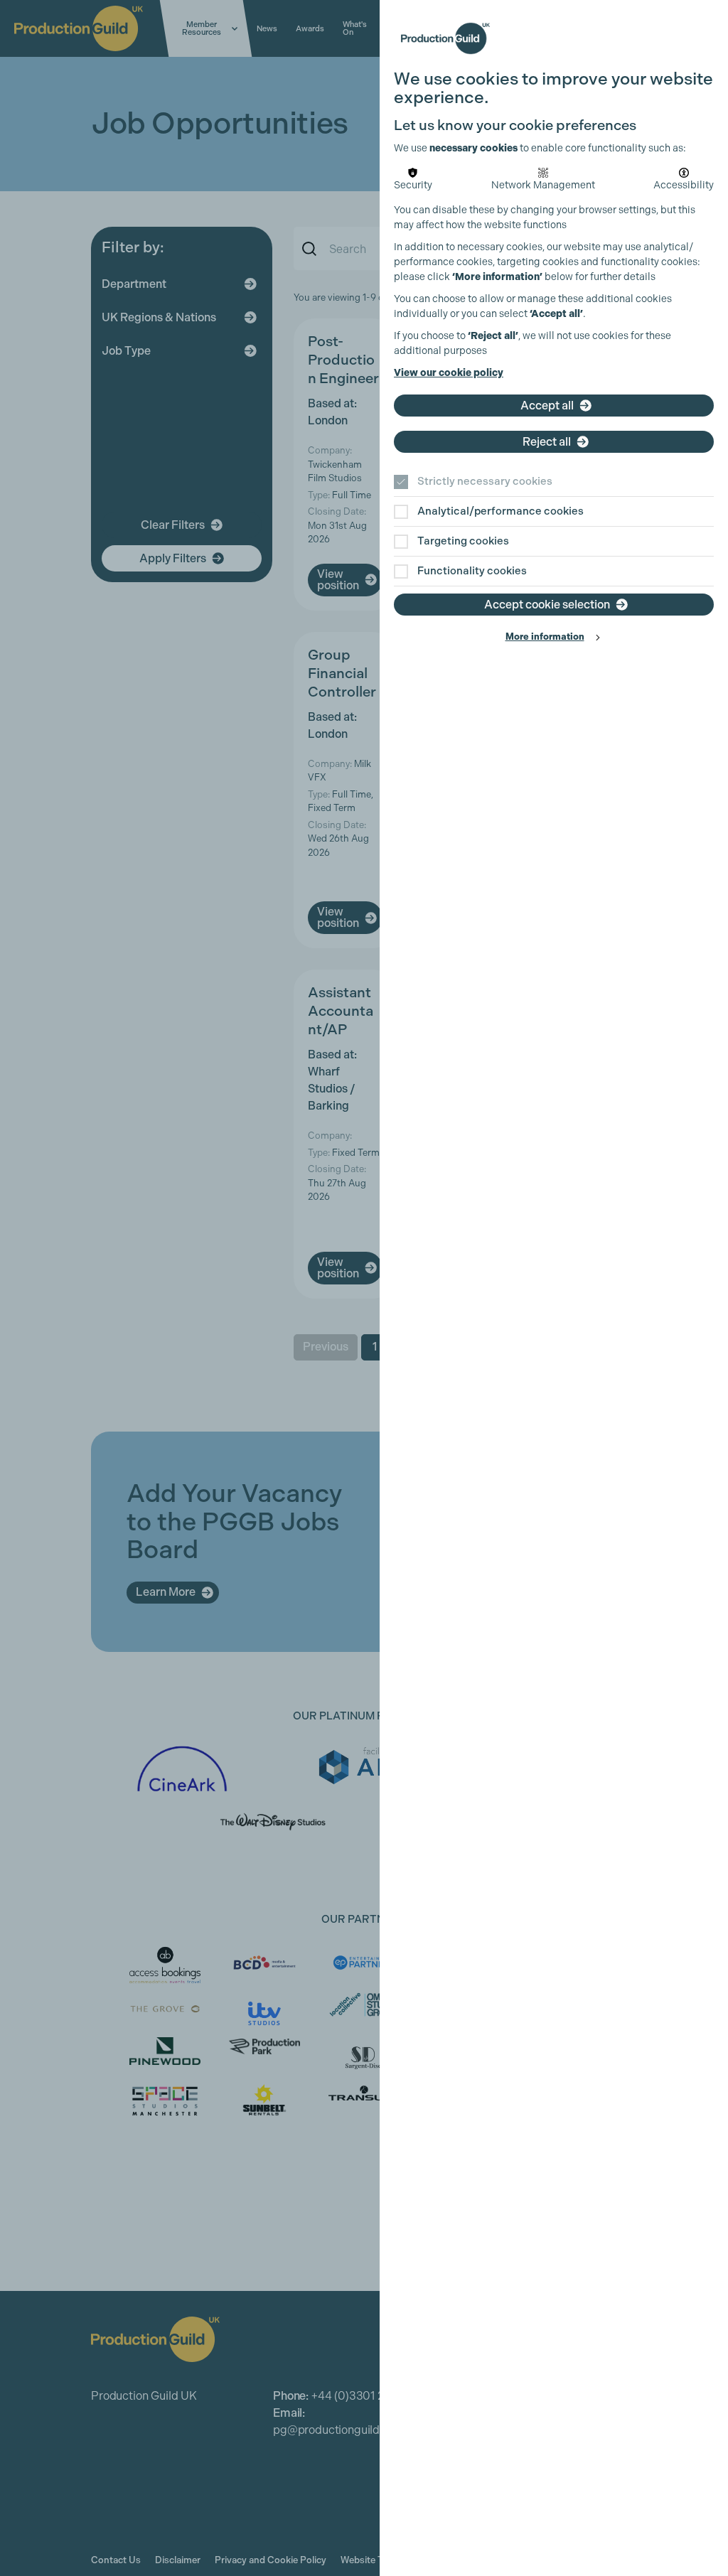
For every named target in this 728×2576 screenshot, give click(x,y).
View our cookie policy (449, 373)
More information (545, 637)
